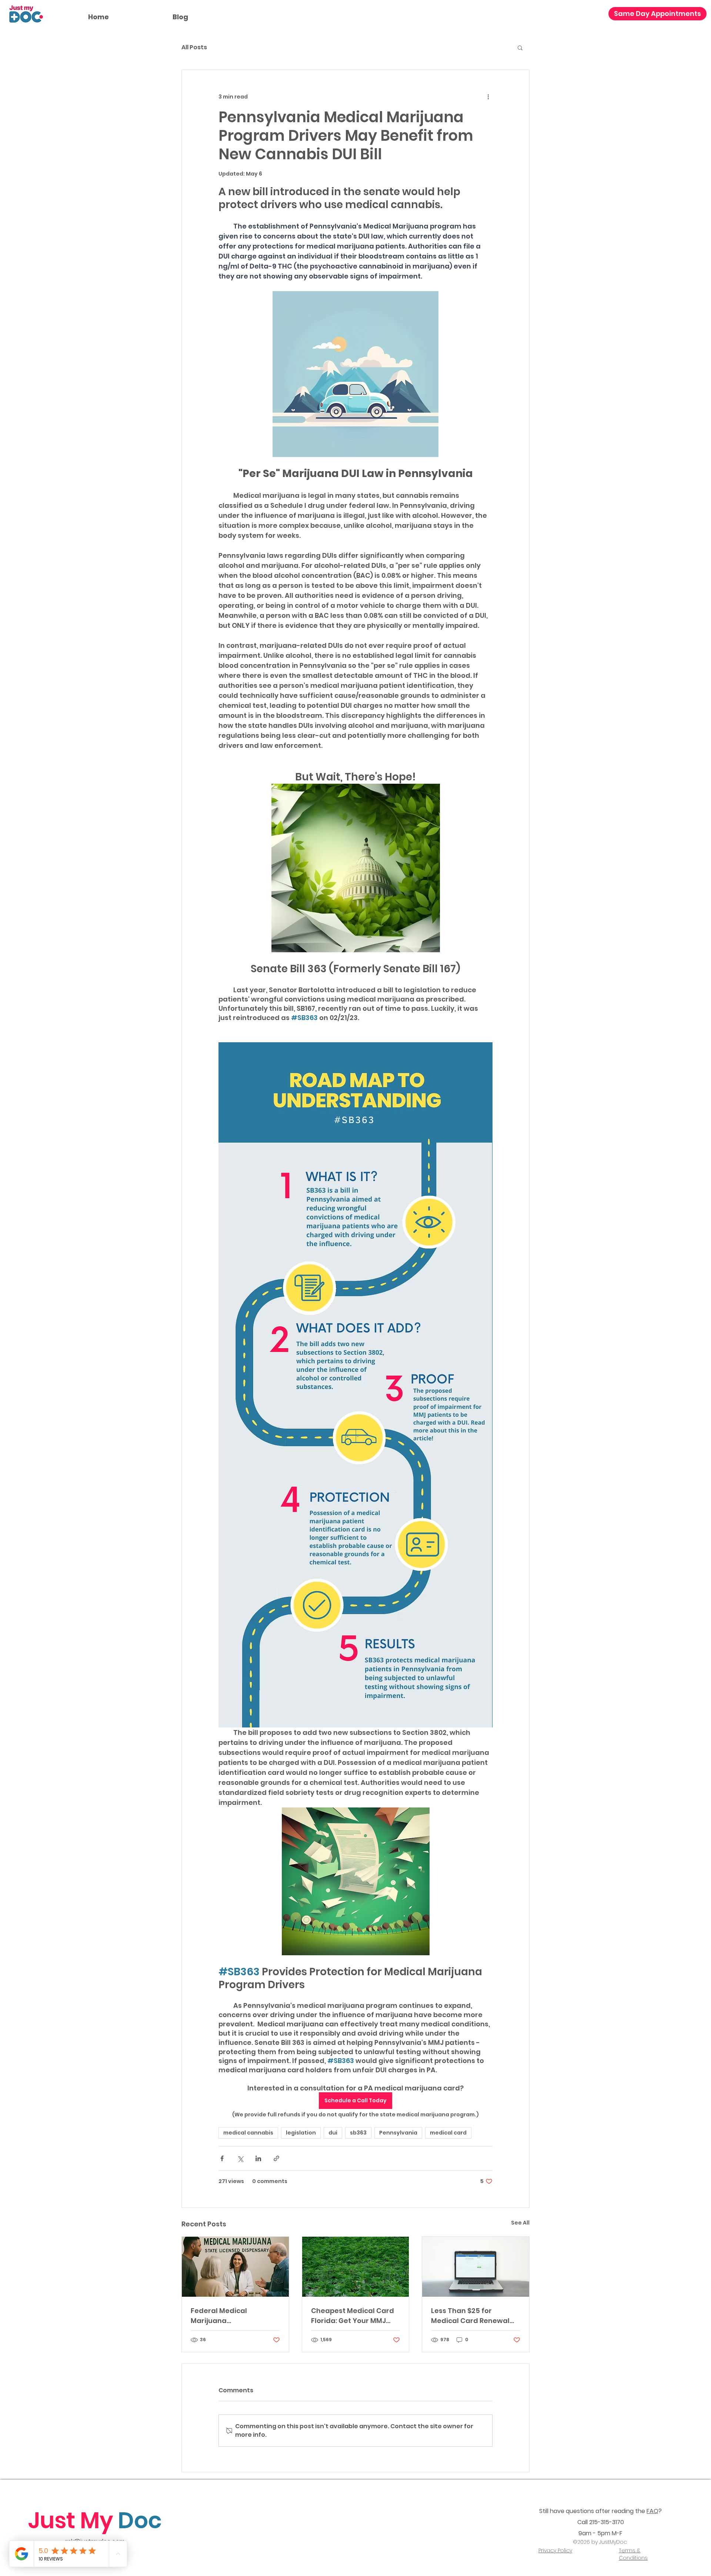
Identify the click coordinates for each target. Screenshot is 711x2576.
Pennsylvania (398, 2133)
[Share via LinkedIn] (258, 2158)
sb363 (358, 2133)
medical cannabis (248, 2133)
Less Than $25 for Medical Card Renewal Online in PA (470, 2316)
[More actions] (488, 97)
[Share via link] (276, 2158)
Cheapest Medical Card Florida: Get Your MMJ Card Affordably (353, 2316)
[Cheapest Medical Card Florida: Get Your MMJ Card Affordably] (356, 2267)
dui (333, 2133)
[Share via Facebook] (222, 2158)
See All (520, 2223)
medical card (448, 2133)
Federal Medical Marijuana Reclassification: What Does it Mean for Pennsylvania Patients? (231, 2316)
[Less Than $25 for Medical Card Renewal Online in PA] (476, 2267)
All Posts (194, 47)
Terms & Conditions (633, 2554)
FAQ (652, 2511)
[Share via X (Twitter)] (240, 2158)
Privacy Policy (555, 2550)
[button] (520, 47)
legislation (301, 2133)
